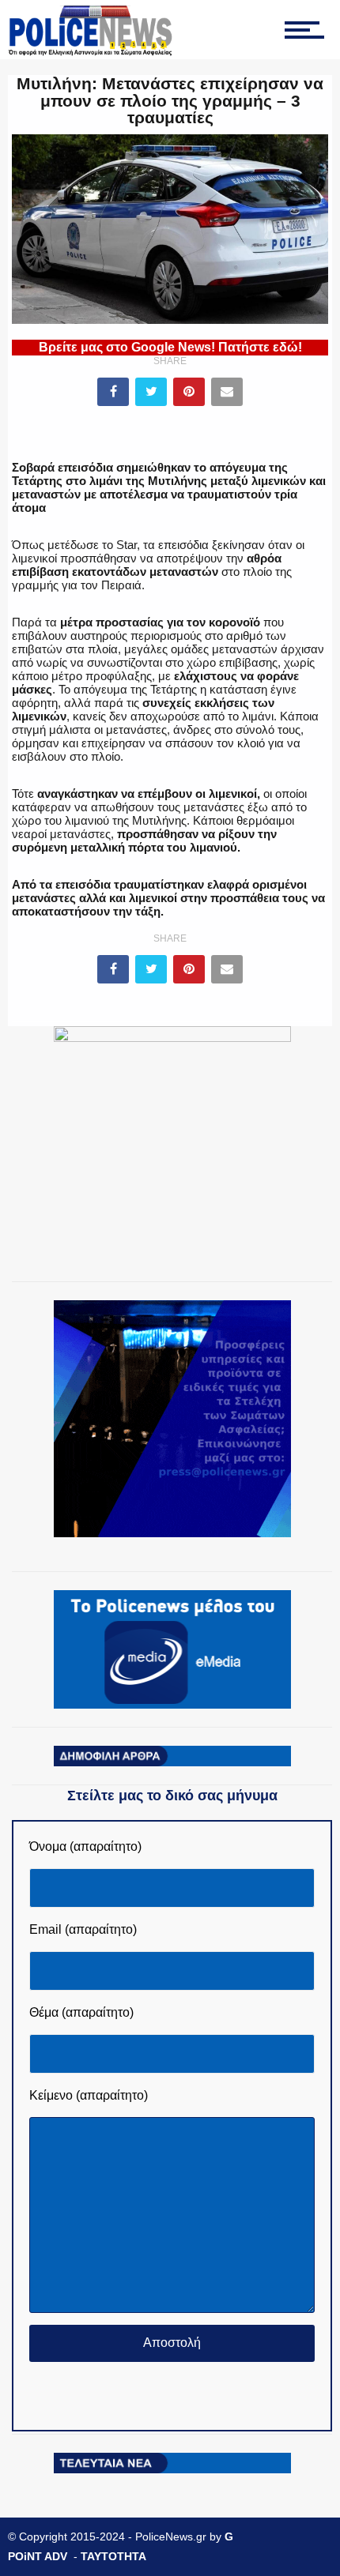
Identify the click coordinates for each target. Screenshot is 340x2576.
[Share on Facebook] (113, 392)
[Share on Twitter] (151, 392)
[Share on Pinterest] (189, 392)
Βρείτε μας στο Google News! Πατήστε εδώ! (170, 347)
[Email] (227, 392)
